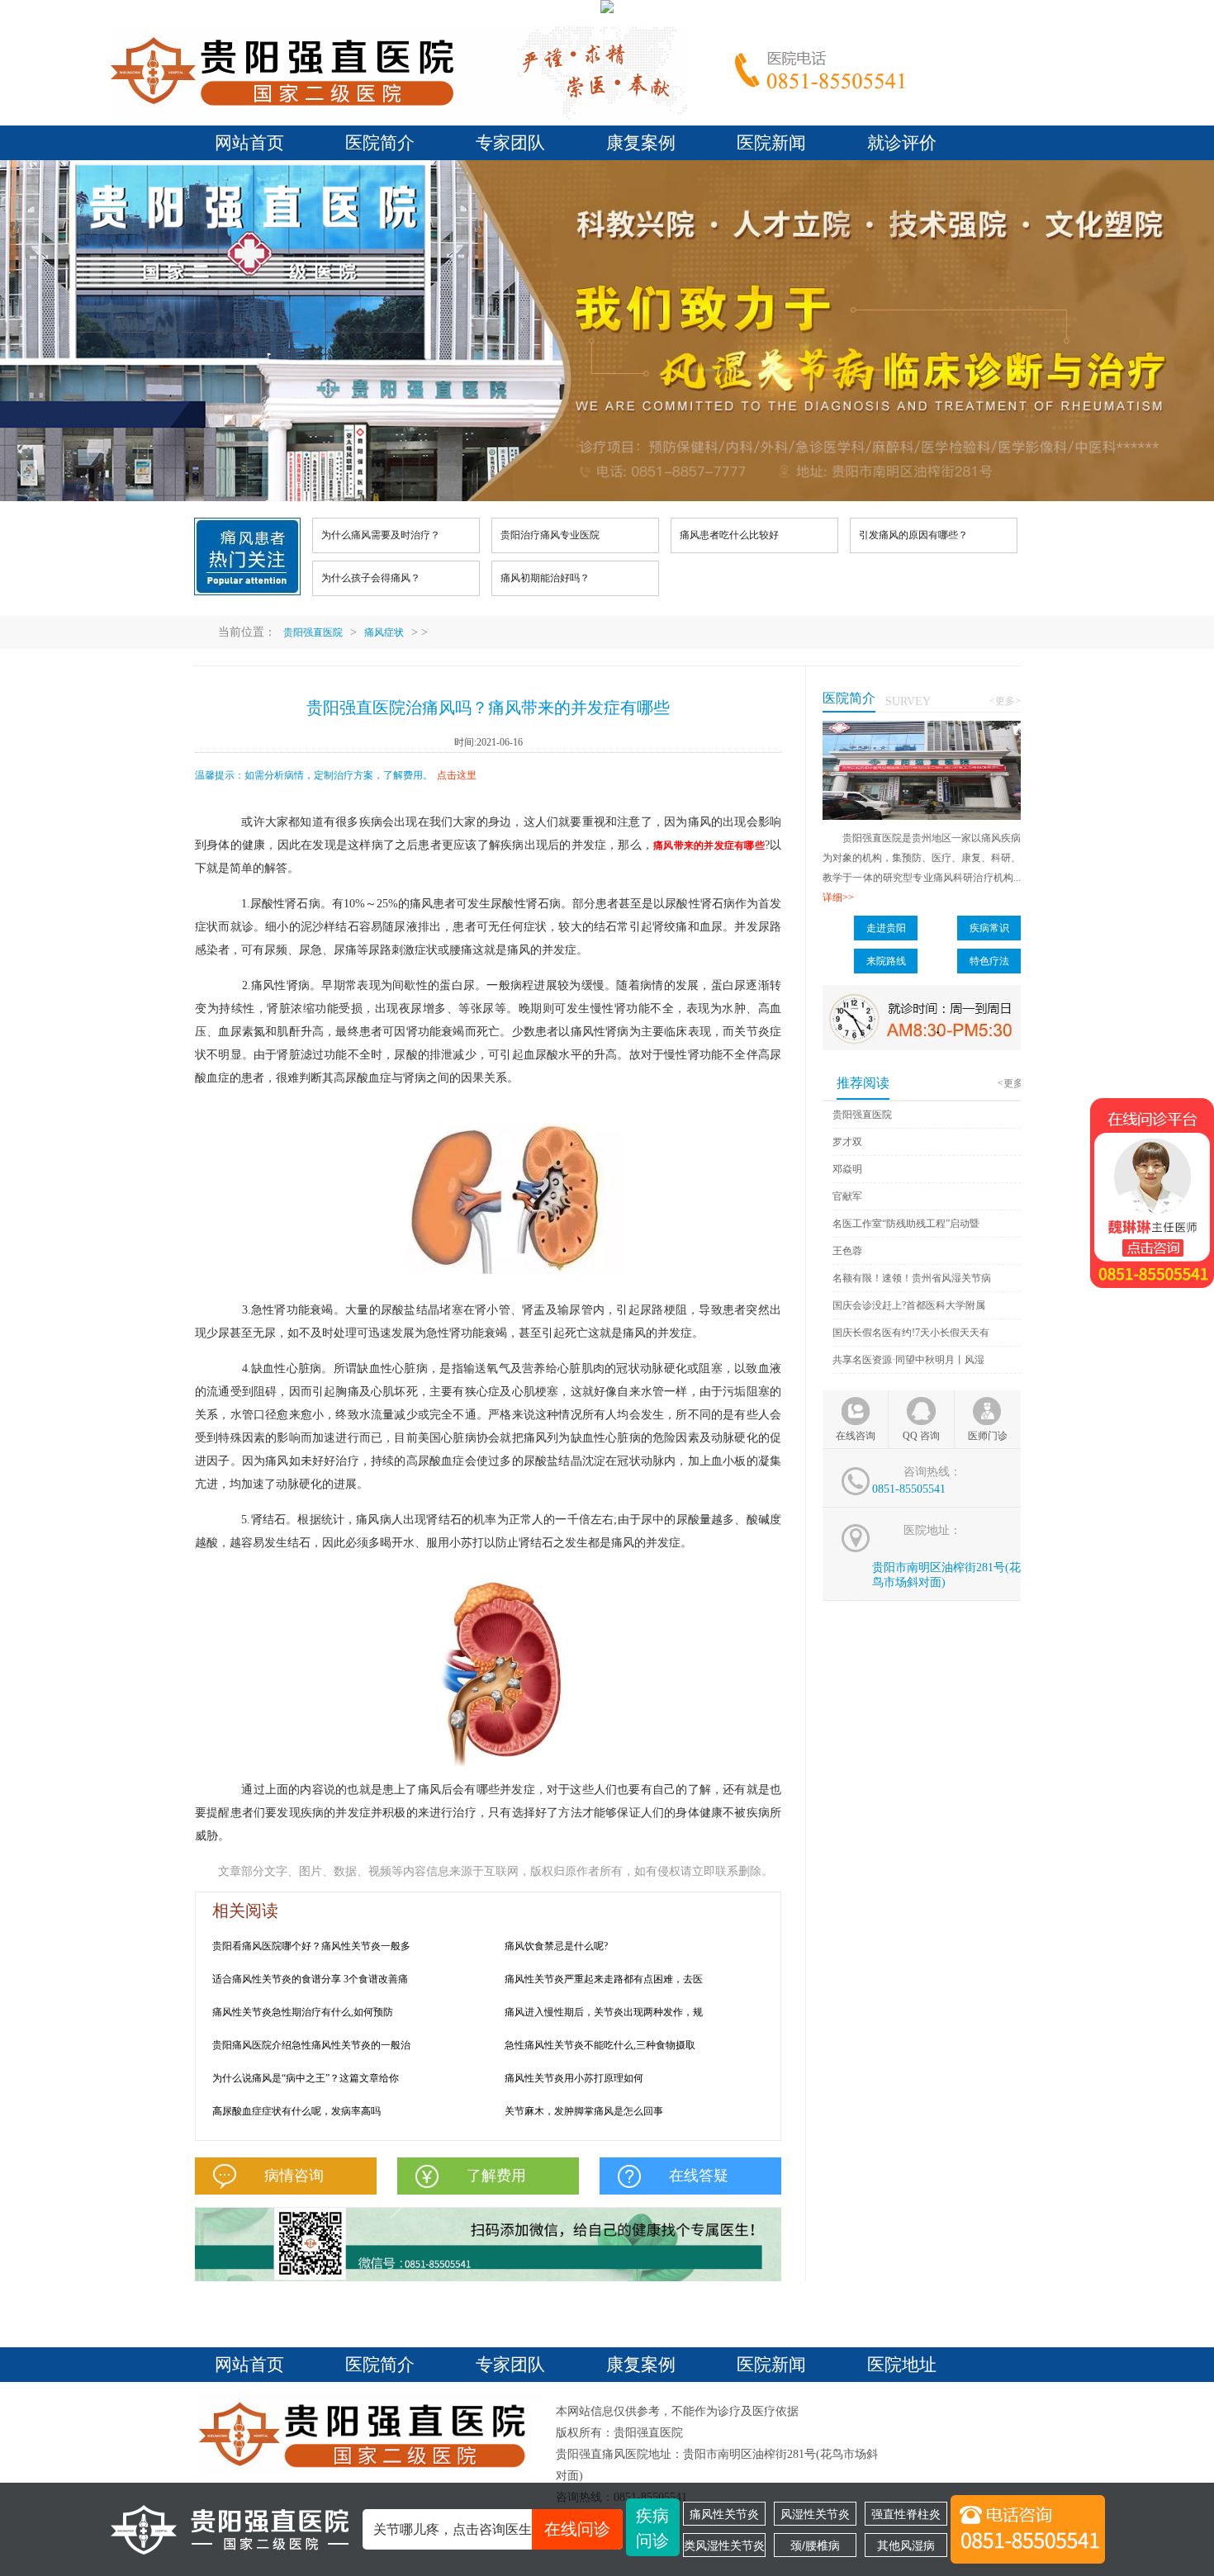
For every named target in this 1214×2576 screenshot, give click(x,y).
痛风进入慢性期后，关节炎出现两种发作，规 (604, 2012)
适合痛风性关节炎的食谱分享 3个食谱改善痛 (310, 1979)
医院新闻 (771, 143)
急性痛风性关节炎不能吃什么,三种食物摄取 (600, 2045)
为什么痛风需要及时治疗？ (381, 535)
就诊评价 (902, 143)
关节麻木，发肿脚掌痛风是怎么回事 (584, 2111)
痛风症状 (384, 632)
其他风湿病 (906, 2545)
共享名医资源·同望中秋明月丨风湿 (908, 1360)
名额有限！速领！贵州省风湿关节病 (912, 1278)
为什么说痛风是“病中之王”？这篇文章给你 (306, 2078)
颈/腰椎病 (815, 2545)
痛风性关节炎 (724, 2514)
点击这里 (457, 775)
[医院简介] (922, 728)
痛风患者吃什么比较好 (729, 535)
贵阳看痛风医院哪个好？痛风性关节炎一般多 (311, 1946)
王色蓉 (847, 1251)
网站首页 (249, 143)
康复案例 (641, 143)
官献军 (847, 1196)
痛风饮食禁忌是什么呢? (556, 1946)
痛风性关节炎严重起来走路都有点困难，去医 (604, 1979)
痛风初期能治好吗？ (545, 578)
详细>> (838, 897)
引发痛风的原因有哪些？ (913, 535)
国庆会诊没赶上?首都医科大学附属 (909, 1305)
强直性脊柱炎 (906, 2514)
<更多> (1005, 701)
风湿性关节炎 (815, 2514)
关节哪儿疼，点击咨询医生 (492, 2529)
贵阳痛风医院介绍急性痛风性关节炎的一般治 (311, 2045)
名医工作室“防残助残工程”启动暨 (906, 1224)
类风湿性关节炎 (724, 2545)
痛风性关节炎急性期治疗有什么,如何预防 (303, 2012)
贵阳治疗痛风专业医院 (550, 535)
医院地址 (902, 2365)
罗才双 (847, 1142)
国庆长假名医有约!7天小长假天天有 (911, 1333)
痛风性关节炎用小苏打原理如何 (574, 2078)
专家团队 (510, 143)
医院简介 (380, 143)
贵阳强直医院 (313, 632)
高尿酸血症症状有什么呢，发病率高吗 (296, 2111)
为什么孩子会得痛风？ (371, 578)
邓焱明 (847, 1169)
